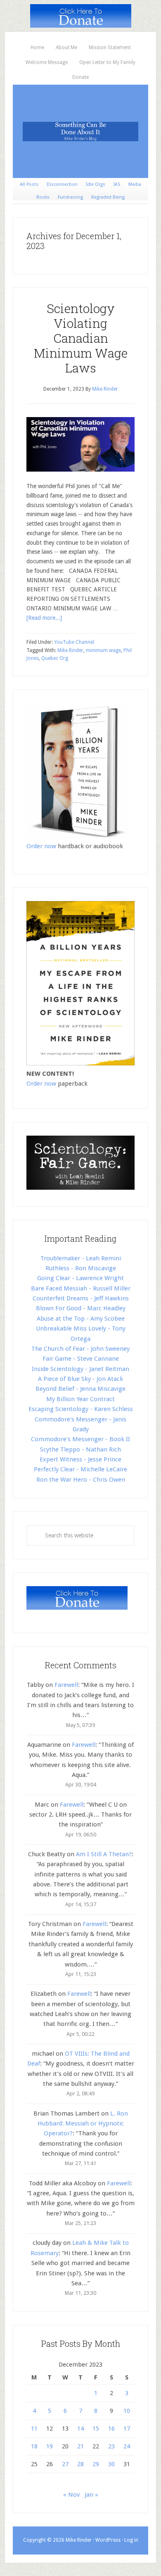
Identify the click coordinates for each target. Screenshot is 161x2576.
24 (127, 2446)
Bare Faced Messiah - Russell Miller (81, 1288)
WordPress (108, 2540)
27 (65, 2464)
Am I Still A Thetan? (104, 1854)
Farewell (66, 1685)
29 (96, 2464)
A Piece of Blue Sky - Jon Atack (80, 1379)
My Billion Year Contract (80, 1399)
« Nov (71, 2495)
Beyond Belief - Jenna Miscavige (80, 1389)
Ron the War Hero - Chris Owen (81, 1480)
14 (80, 2429)
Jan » (91, 2495)
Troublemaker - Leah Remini (81, 1258)
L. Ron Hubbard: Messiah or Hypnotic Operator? (83, 2124)
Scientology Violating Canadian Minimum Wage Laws (81, 338)
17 (127, 2429)
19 (50, 2446)
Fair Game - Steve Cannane (81, 1359)
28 (80, 2464)
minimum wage (103, 650)
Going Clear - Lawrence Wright (80, 1278)
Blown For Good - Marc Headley (81, 1308)
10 (127, 2411)
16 (111, 2429)
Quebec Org (55, 658)
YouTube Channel (74, 642)
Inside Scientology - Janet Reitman (80, 1369)
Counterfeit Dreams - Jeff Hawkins (81, 1298)
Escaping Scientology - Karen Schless (81, 1409)
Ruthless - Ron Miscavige (81, 1268)
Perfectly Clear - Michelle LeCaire (80, 1469)
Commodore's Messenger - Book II (80, 1439)
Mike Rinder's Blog (80, 131)
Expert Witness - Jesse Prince (80, 1459)
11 (34, 2429)
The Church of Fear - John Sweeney (80, 1349)
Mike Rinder (70, 650)
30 (111, 2464)
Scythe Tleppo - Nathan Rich (80, 1449)
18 (34, 2446)
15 (96, 2429)
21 (80, 2446)
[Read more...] (44, 618)
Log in (131, 2540)
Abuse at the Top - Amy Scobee (81, 1319)
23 (111, 2446)
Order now (41, 846)
